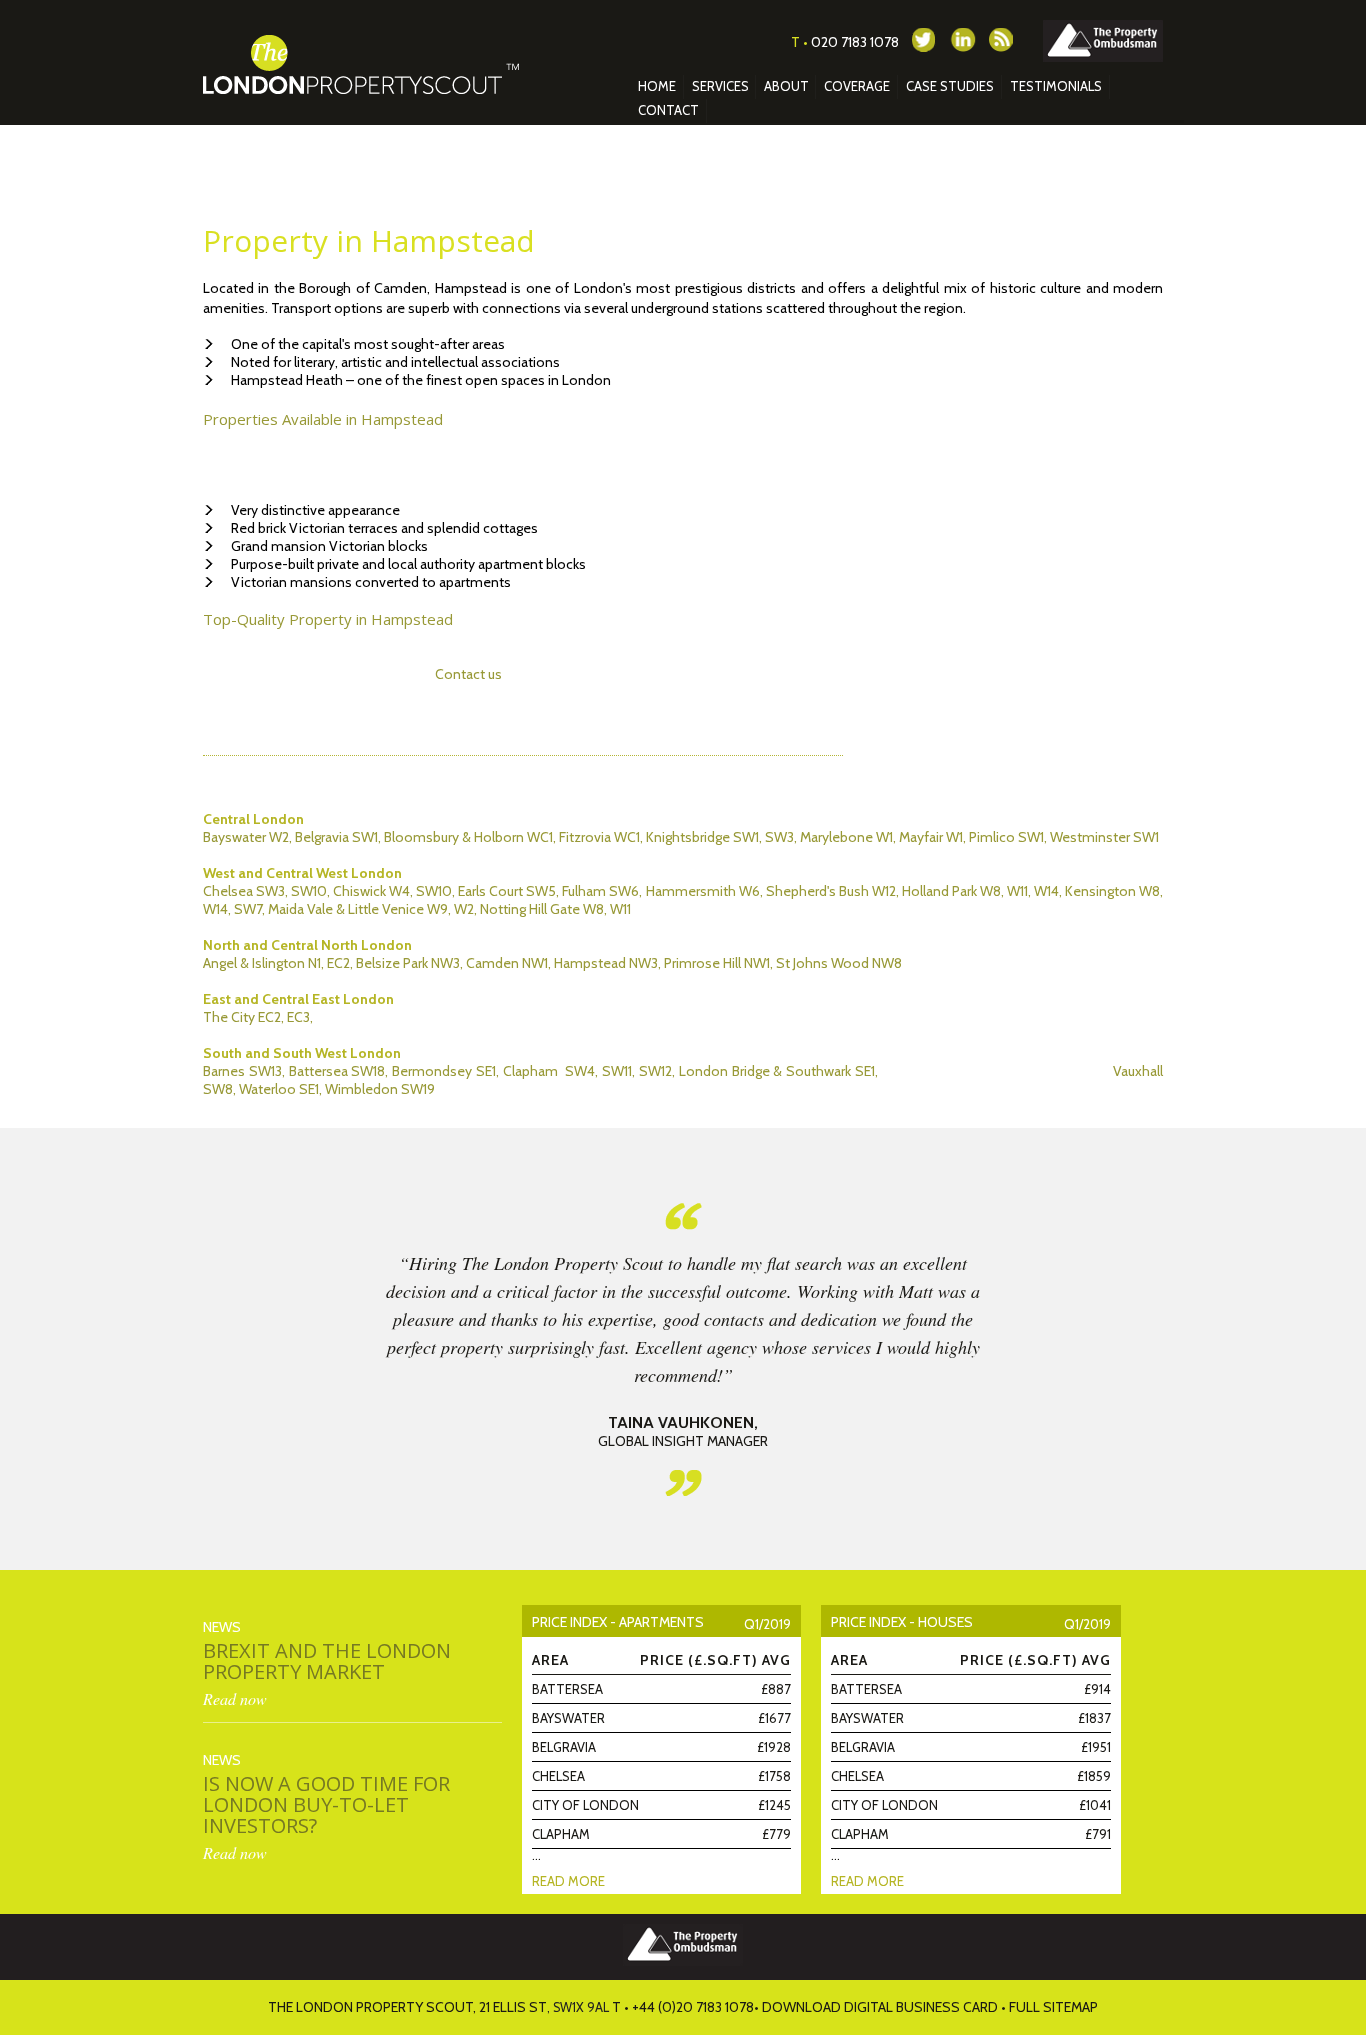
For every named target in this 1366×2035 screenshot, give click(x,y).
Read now (235, 1699)
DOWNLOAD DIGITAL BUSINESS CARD (880, 2007)
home (657, 86)
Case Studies (950, 86)
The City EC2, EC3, (258, 1017)
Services (720, 86)
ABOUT (786, 86)
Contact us (468, 674)
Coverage (857, 86)
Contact (668, 110)
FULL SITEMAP (1053, 2007)
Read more (568, 1881)
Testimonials (1056, 86)
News (222, 1627)
